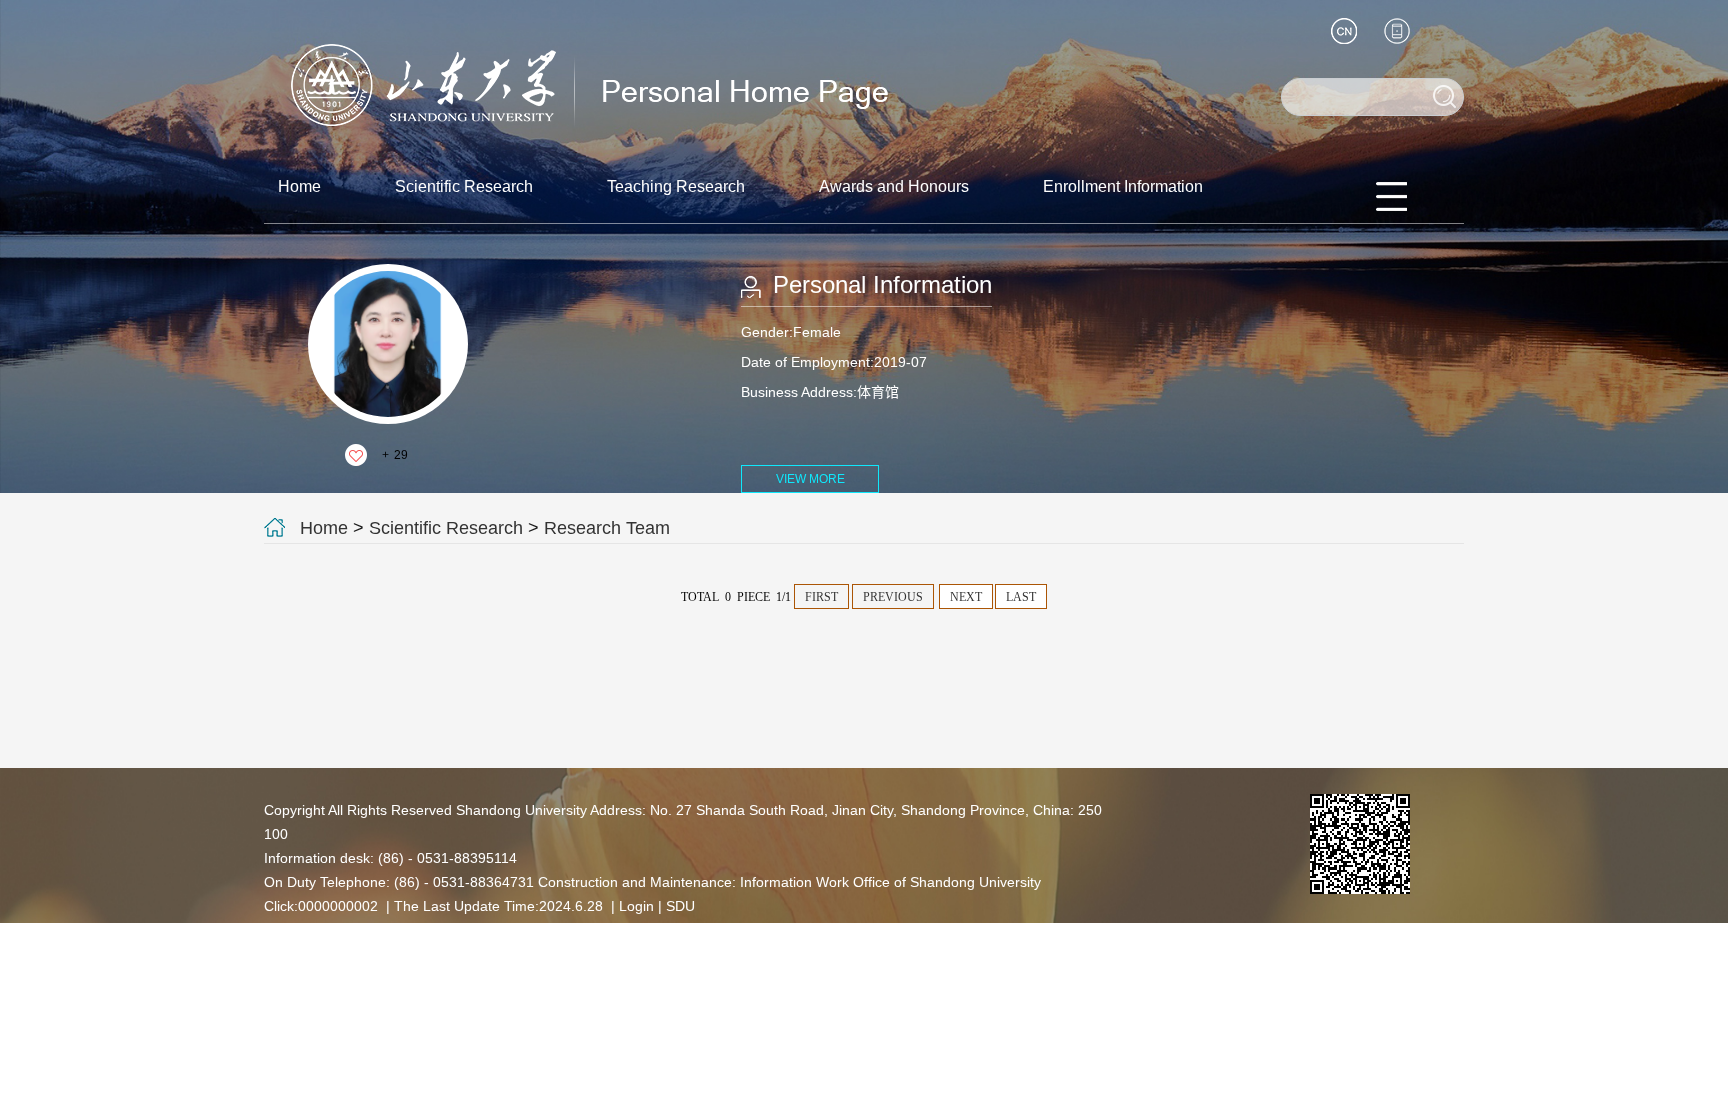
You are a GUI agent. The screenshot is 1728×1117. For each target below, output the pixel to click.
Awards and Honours (894, 186)
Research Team (607, 528)
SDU (680, 906)
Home (299, 186)
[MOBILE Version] (1397, 31)
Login (636, 906)
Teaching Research (676, 186)
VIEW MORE (810, 479)
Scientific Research (464, 186)
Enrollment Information (1123, 186)
